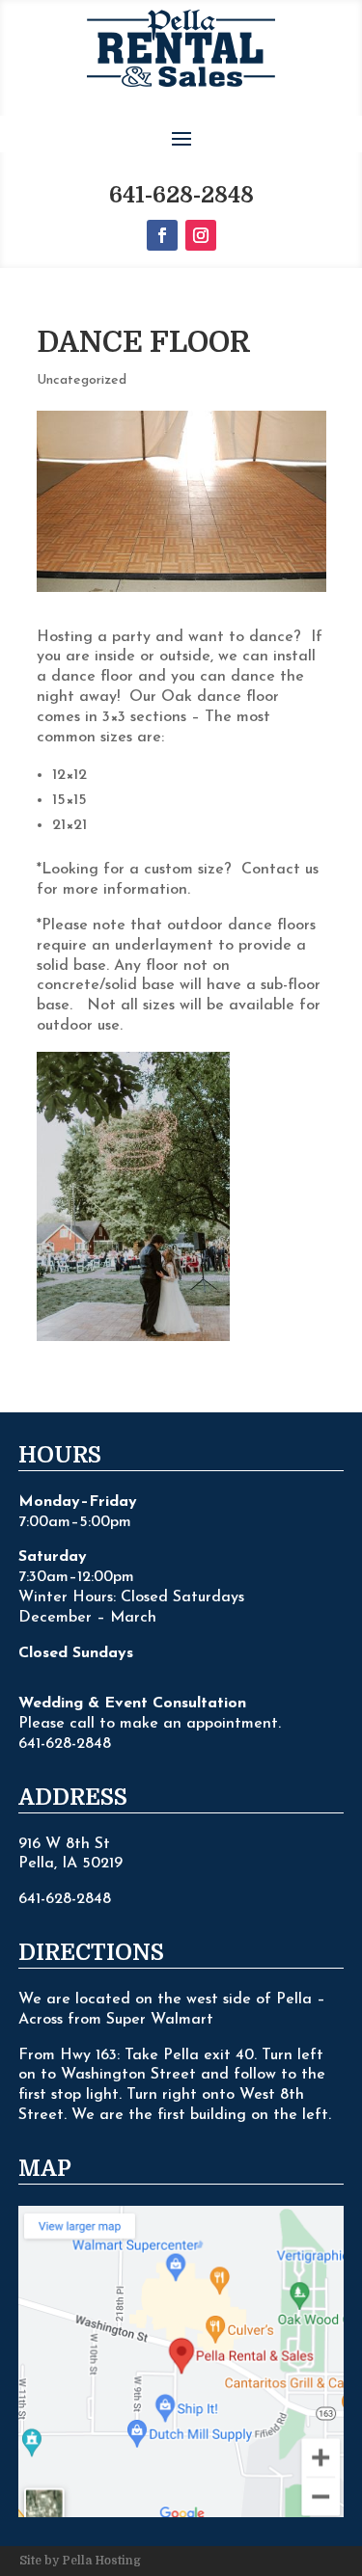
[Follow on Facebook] (162, 235)
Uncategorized (82, 380)
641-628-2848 (181, 195)
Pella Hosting (101, 2561)
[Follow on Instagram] (201, 235)
